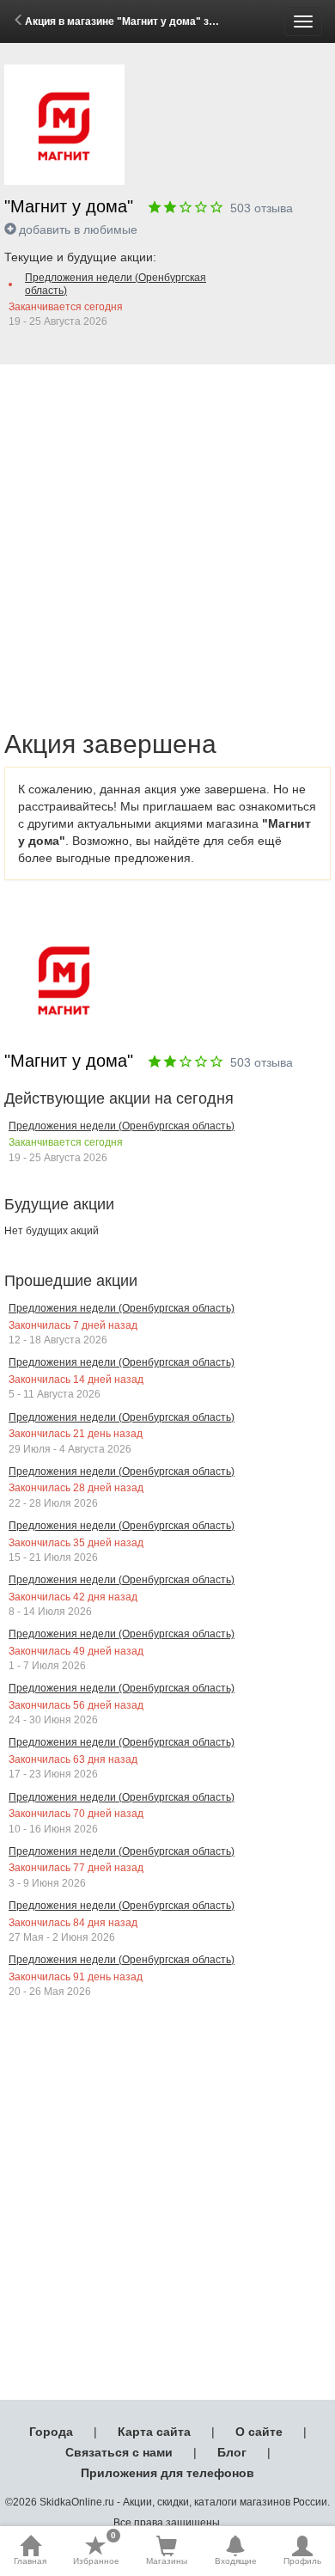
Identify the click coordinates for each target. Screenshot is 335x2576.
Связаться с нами (119, 2452)
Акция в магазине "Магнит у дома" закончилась (147, 21)
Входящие (236, 2561)
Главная (30, 2561)
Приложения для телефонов (167, 2473)
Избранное (96, 2550)
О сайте (259, 2432)
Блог (232, 2452)
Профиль (302, 2561)
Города (51, 2432)
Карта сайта (154, 2432)
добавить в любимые (78, 229)
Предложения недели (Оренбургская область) (116, 284)
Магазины (167, 2561)
